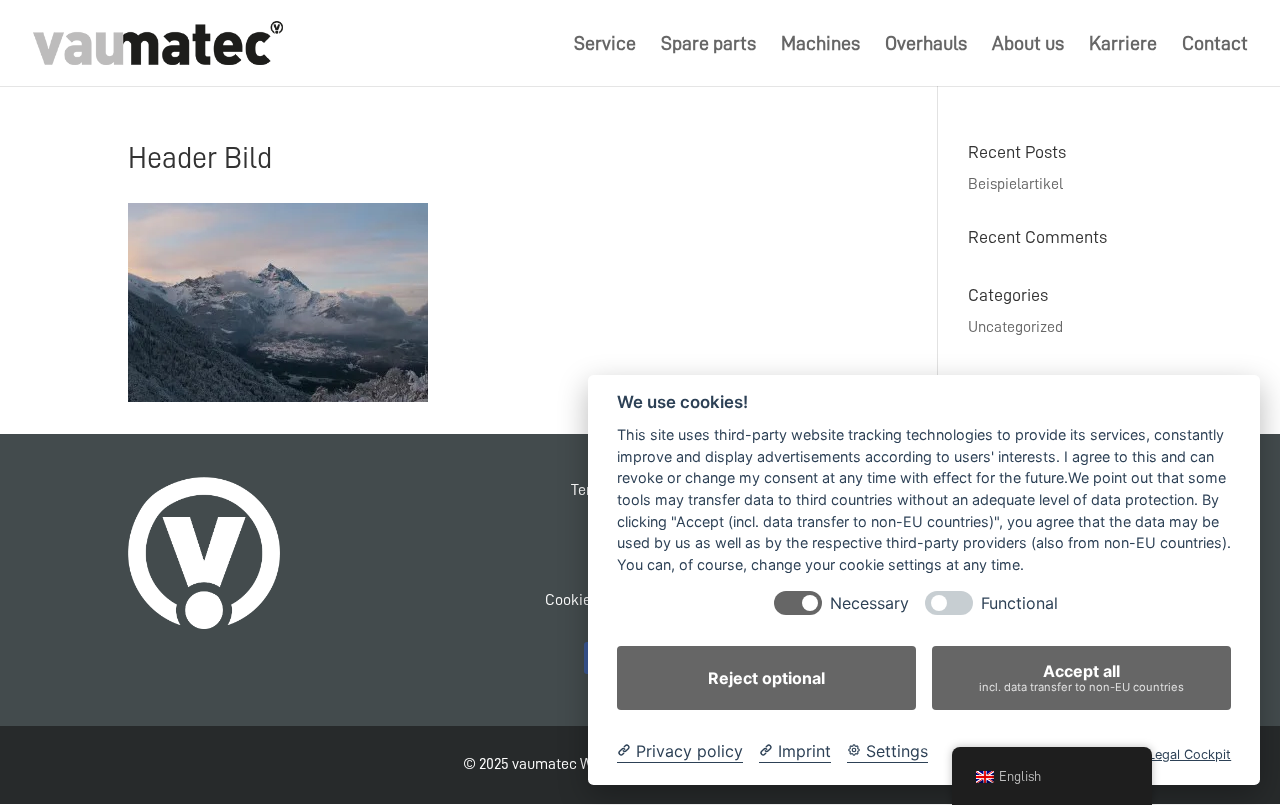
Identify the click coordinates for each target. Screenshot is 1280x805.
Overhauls (926, 44)
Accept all (1081, 677)
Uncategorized (1015, 327)
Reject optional (766, 678)
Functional (1019, 603)
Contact (1215, 44)
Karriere (1123, 44)
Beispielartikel (1015, 184)
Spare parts (708, 44)
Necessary (869, 603)
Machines (820, 44)
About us (1028, 44)
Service (605, 44)
